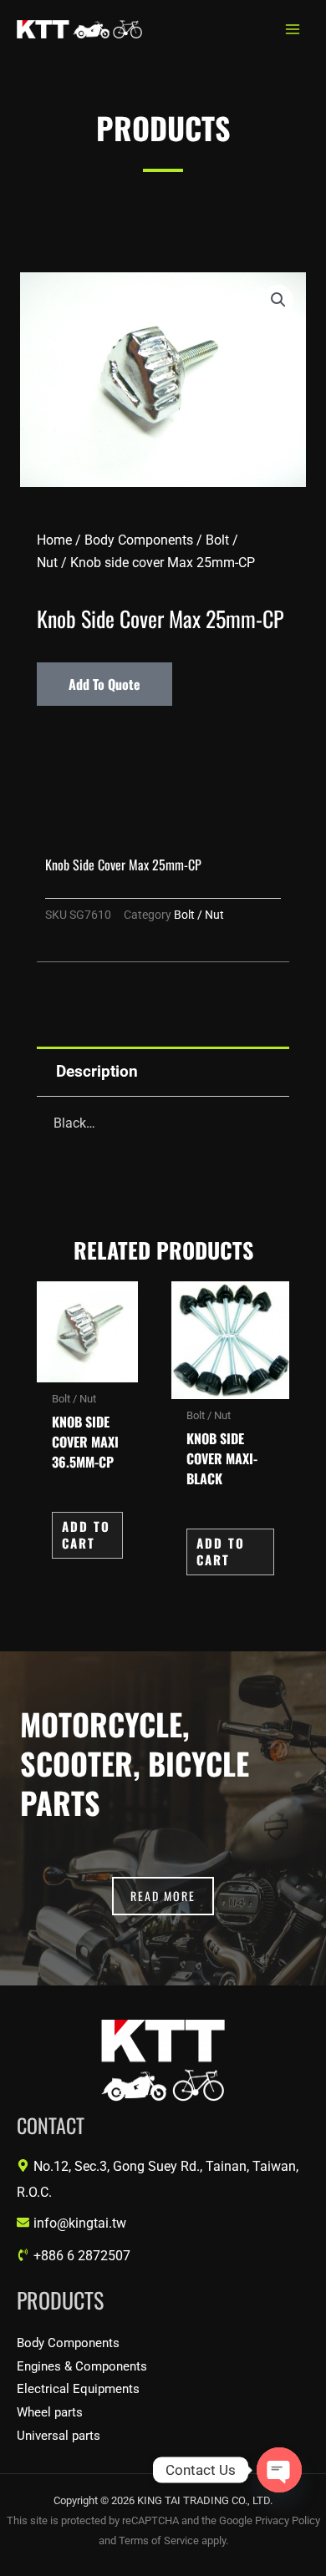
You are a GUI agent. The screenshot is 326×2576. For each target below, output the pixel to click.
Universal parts (59, 2436)
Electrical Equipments (78, 2389)
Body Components (139, 540)
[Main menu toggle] (292, 30)
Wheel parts (50, 2412)
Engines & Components (82, 2366)
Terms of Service (159, 2541)
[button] (278, 300)
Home (54, 540)
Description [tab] (97, 1071)
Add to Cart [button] (86, 1534)
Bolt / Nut (199, 915)
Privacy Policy (288, 2520)
